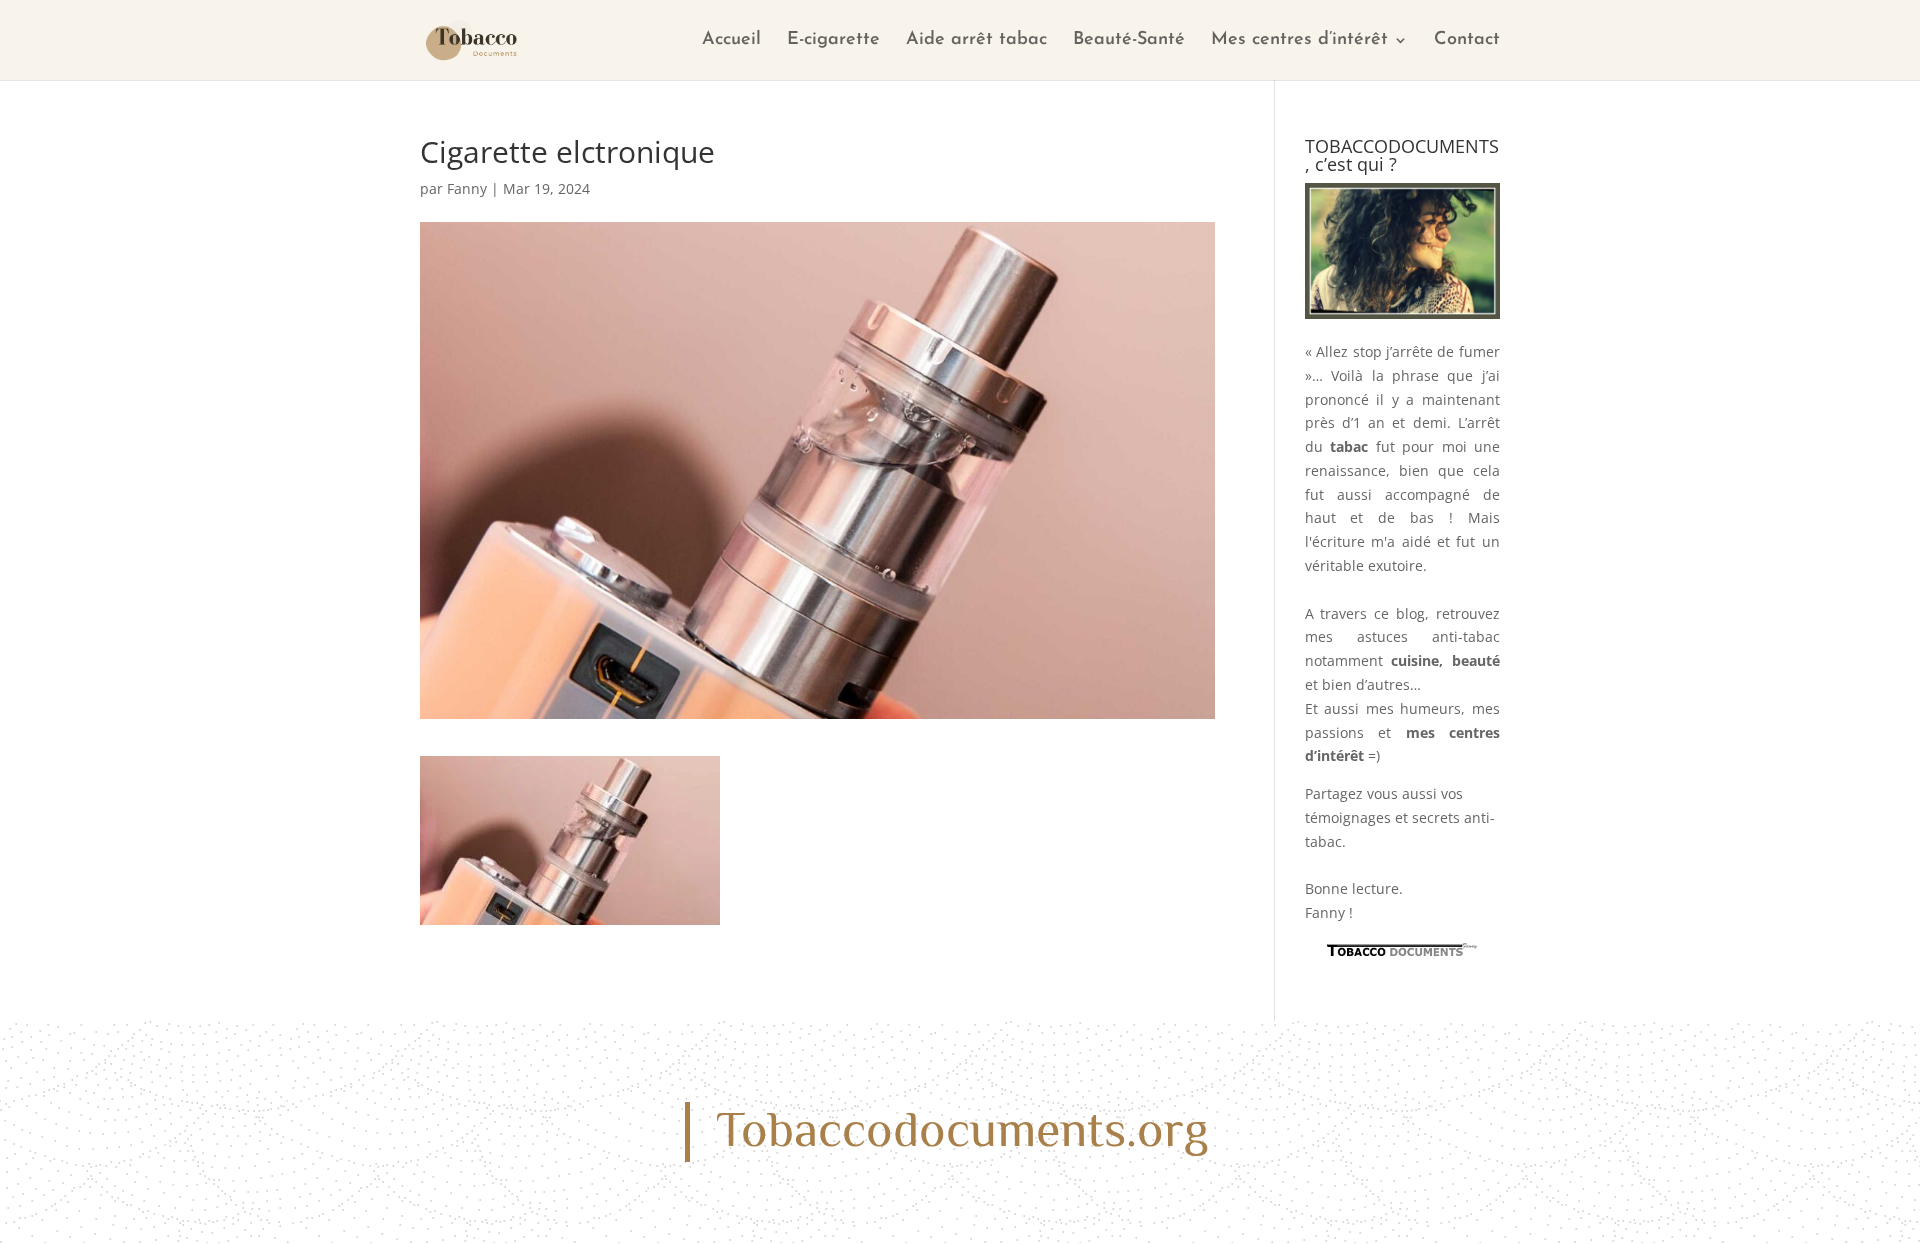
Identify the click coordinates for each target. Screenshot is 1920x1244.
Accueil (731, 41)
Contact (1467, 41)
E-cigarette (833, 41)
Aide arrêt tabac (976, 41)
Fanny (467, 188)
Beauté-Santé (1129, 41)
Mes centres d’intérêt (1299, 41)
